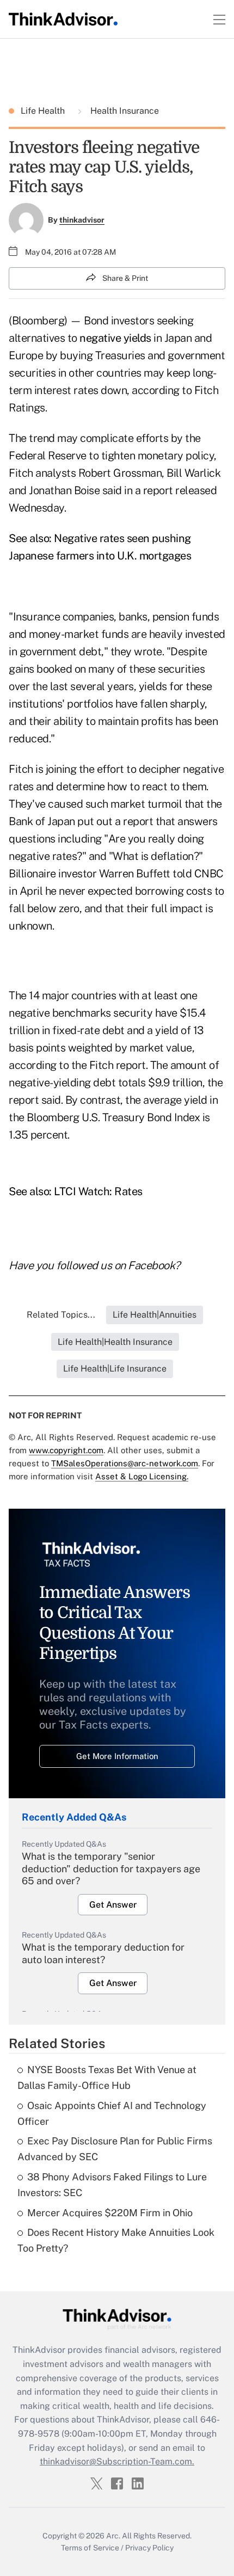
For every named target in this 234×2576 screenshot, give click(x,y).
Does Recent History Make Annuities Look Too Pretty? (116, 2240)
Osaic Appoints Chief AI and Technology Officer (112, 2113)
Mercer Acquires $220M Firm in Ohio (110, 2213)
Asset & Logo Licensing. (142, 1476)
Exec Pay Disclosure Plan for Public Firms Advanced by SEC (115, 2149)
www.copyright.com (66, 1450)
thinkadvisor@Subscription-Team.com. (117, 2461)
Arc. (113, 2536)
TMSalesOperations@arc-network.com (125, 1463)
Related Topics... (61, 1315)
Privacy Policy (149, 2548)
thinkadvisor (82, 220)
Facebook (151, 1265)
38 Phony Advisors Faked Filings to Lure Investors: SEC (112, 2185)
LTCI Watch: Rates (98, 1191)
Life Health (44, 111)
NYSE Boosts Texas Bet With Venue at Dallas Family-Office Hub (107, 2077)
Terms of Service (90, 2548)
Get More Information (117, 1756)
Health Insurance (124, 111)
